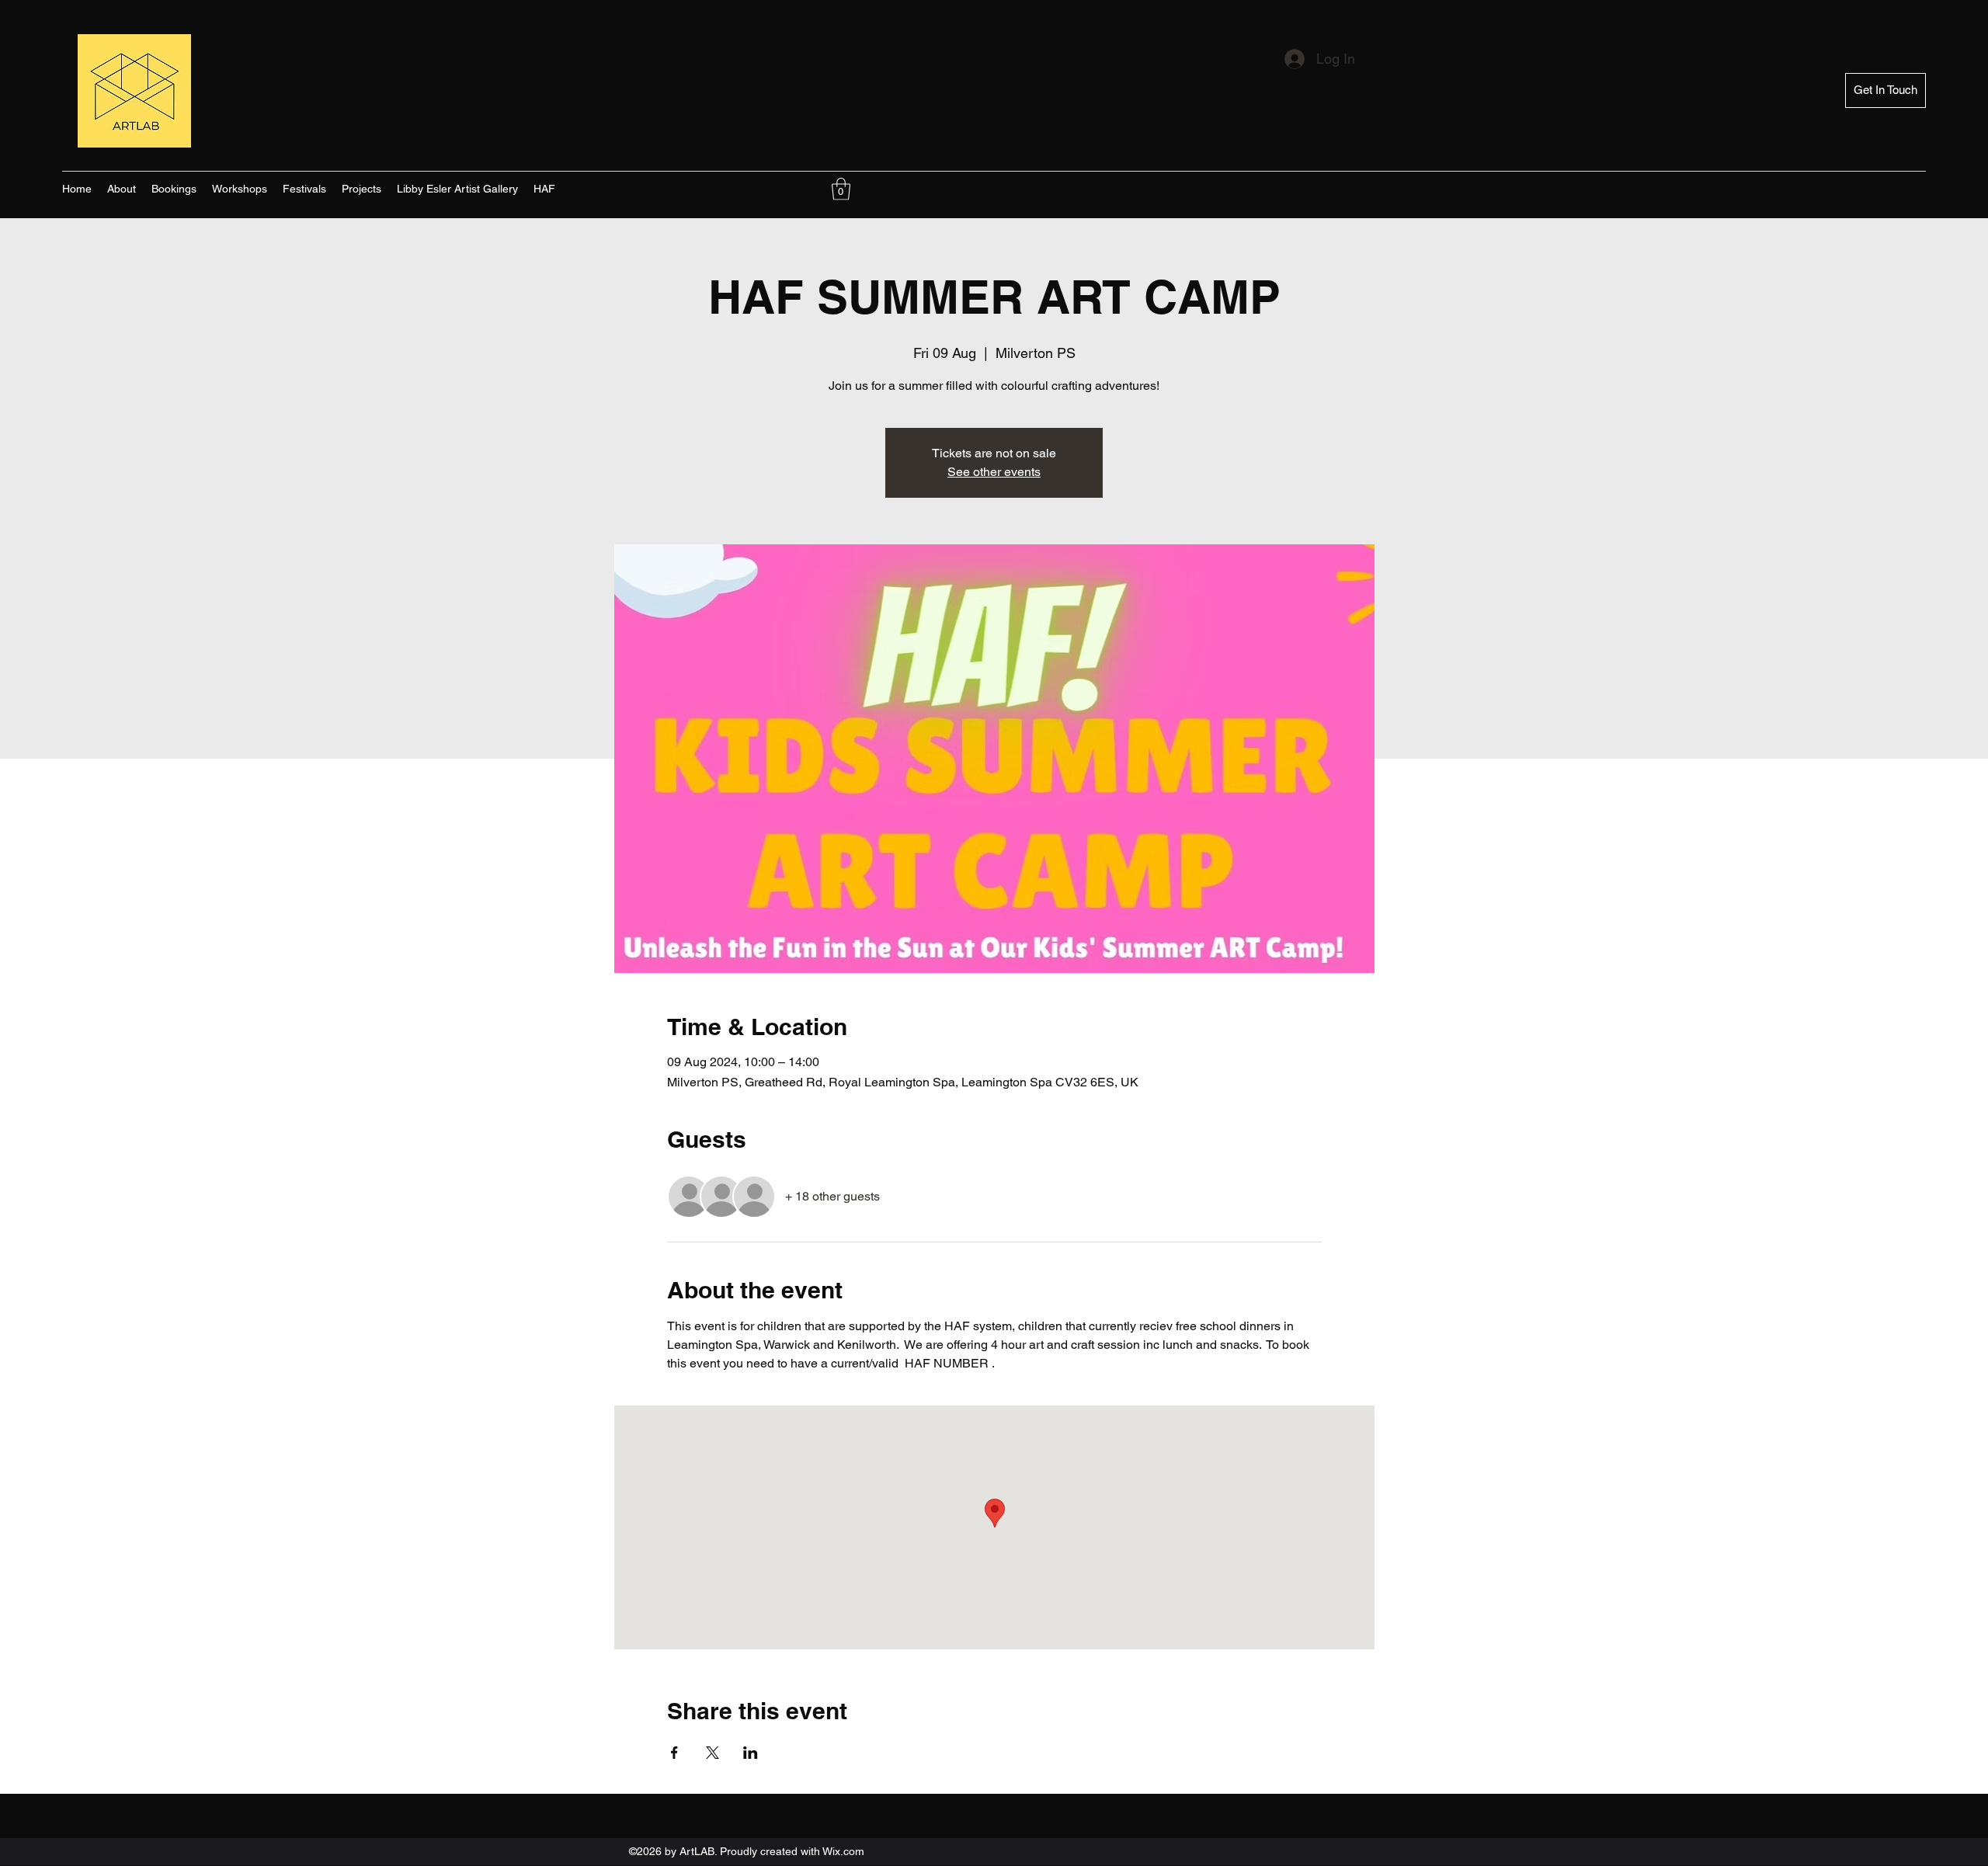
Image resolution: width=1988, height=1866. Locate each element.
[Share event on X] (712, 1753)
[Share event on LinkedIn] (751, 1753)
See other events (994, 472)
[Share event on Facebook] (674, 1753)
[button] (841, 189)
